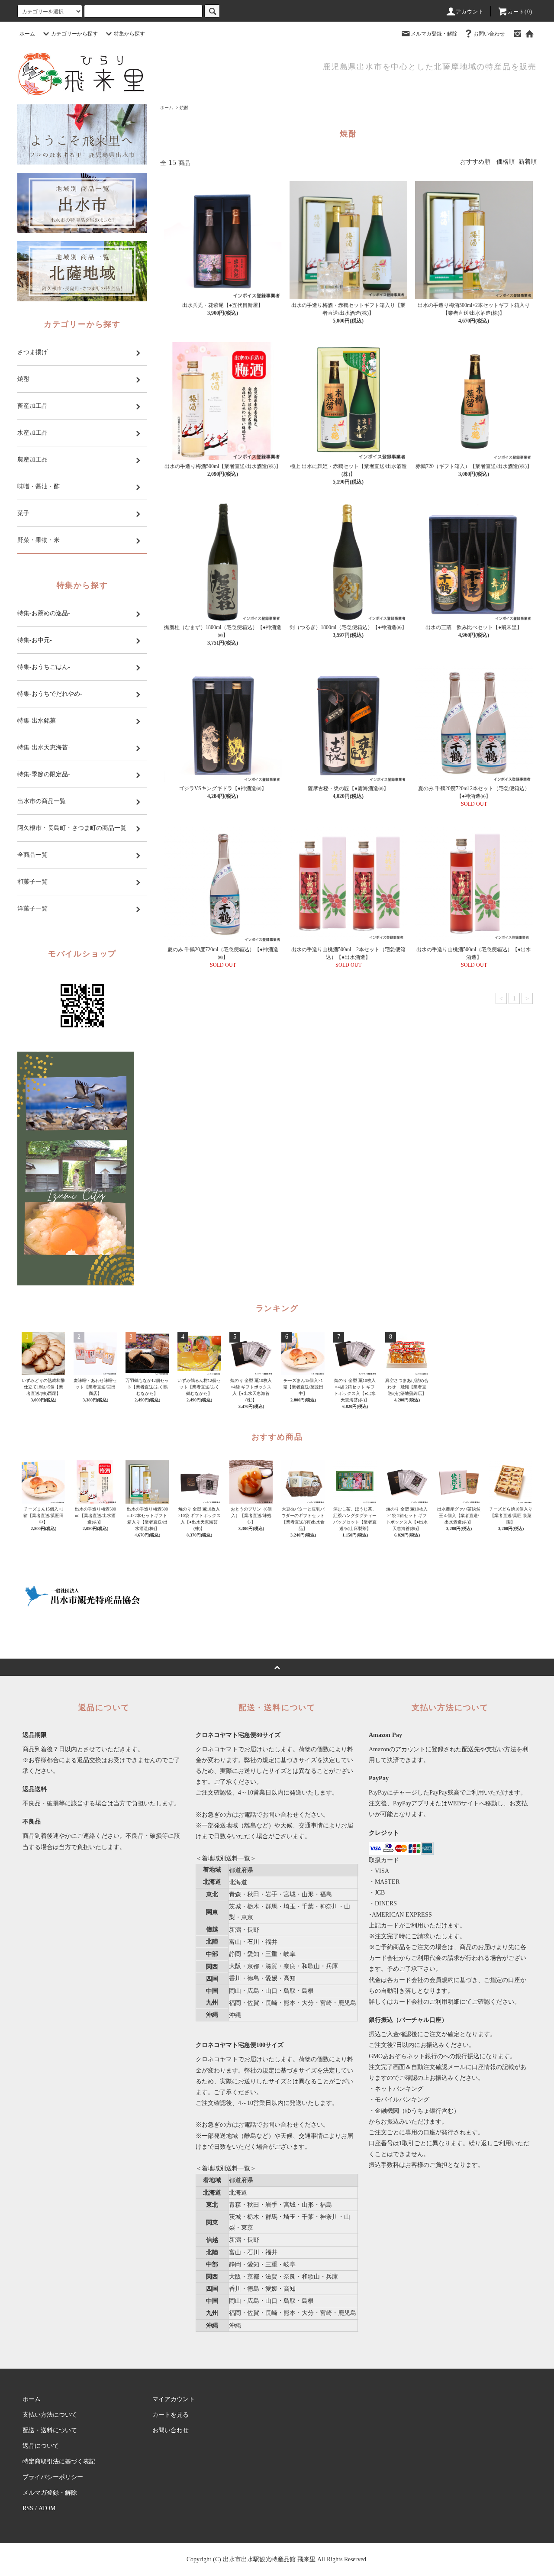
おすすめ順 (475, 162)
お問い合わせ (489, 34)
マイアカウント (174, 2399)
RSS (28, 2508)
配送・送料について (50, 2430)
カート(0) (520, 12)
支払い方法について (50, 2415)
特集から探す (129, 34)
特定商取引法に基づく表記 (59, 2461)
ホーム (27, 34)
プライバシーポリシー (53, 2477)
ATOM (47, 2508)
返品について (41, 2446)
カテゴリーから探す (74, 34)
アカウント (470, 12)
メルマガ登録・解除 (434, 34)
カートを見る (171, 2415)
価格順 (506, 162)
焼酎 (184, 108)
